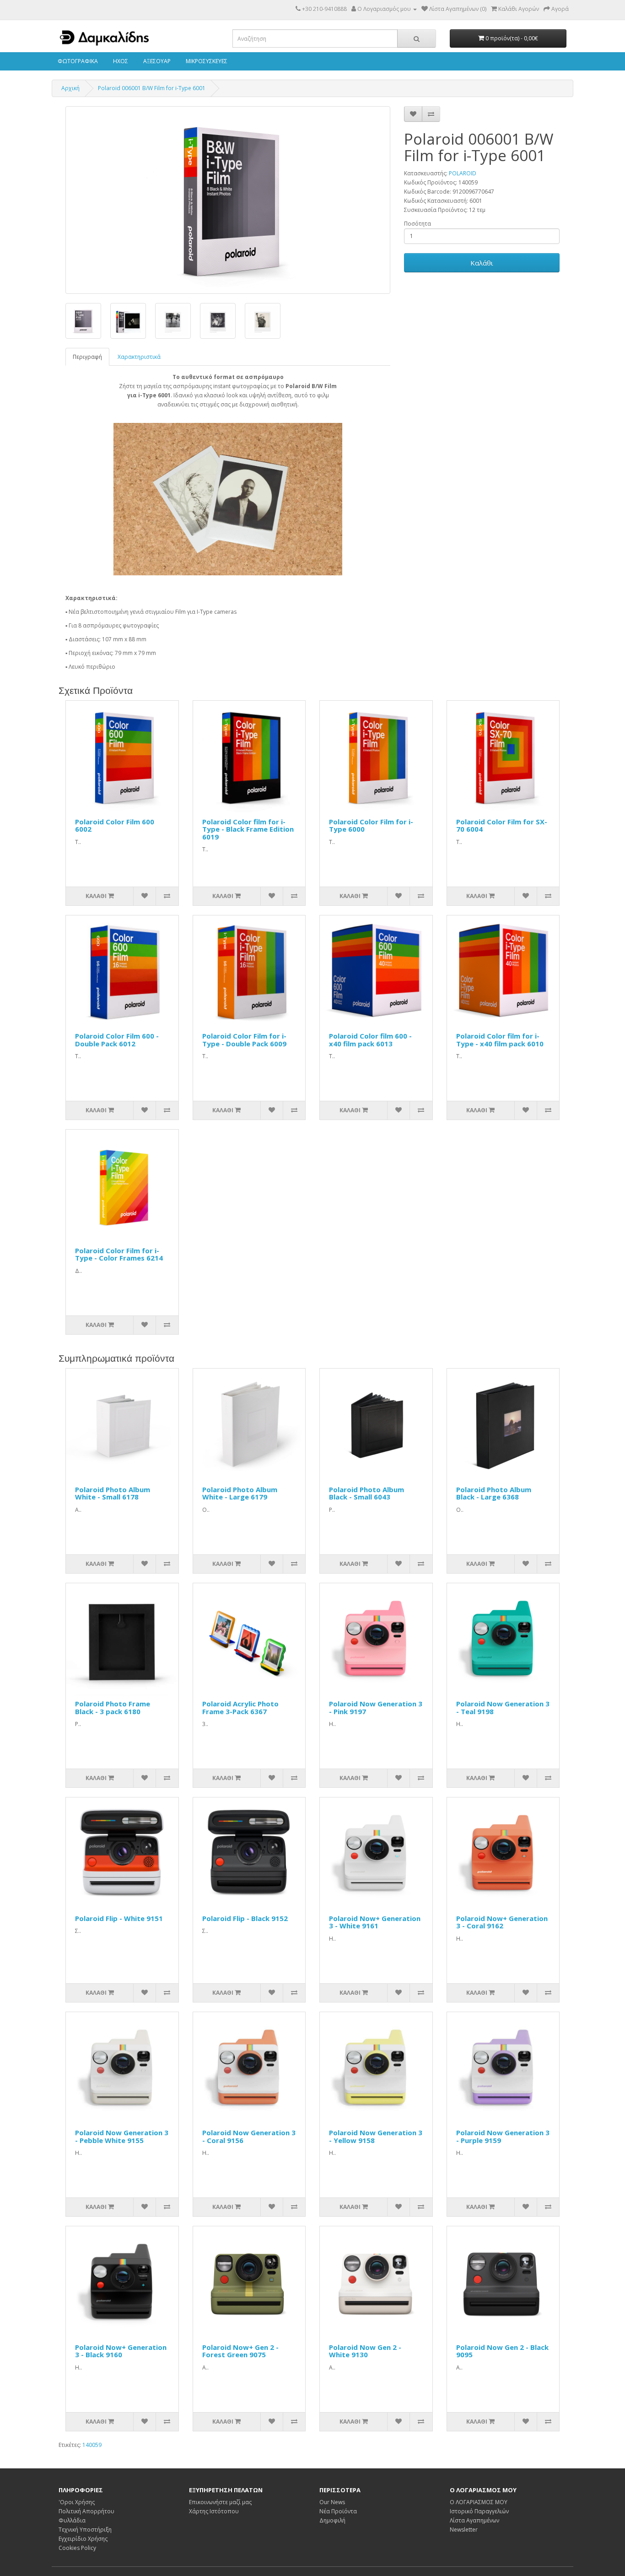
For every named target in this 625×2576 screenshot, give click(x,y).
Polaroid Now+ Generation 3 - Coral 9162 (502, 1922)
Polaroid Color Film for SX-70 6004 (502, 825)
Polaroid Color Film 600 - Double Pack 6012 (117, 1040)
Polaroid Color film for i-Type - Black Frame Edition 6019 (248, 829)
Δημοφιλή (332, 2520)
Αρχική (70, 88)
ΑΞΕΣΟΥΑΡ (156, 61)
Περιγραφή (87, 357)
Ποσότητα (418, 224)
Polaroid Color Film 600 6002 (115, 825)
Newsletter (464, 2530)
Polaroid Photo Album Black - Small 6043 (366, 1493)
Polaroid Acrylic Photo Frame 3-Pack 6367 (240, 1707)
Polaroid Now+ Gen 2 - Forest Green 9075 (240, 2351)
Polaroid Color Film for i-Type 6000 (371, 825)
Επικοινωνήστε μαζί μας (220, 2502)
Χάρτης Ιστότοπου (214, 2511)
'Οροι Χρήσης (77, 2502)
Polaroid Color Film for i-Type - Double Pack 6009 (244, 1040)
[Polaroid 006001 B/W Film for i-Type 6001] (228, 200)
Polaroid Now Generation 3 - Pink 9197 (376, 1707)
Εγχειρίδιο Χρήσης (83, 2539)
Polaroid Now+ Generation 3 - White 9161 (375, 1922)
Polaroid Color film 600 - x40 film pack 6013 (370, 1040)
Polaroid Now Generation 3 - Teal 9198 (503, 1707)
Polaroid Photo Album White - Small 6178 (113, 1493)
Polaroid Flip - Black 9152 (245, 1918)
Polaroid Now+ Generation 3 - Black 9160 (121, 2351)
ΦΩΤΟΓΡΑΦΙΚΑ (77, 61)
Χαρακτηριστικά (139, 357)
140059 (92, 2445)
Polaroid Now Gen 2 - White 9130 (365, 2351)
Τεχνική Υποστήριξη (85, 2530)
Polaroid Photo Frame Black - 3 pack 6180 (113, 1707)
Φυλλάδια (72, 2520)
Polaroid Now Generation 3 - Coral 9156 (249, 2136)
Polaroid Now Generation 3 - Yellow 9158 (376, 2136)
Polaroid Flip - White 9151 (119, 1918)
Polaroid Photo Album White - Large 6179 (240, 1493)
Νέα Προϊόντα (338, 2511)
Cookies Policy (77, 2548)
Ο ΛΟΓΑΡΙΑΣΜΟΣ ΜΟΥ (479, 2502)
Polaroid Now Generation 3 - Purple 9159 (503, 2136)
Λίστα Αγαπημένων (474, 2520)
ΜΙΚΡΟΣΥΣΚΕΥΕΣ (206, 61)
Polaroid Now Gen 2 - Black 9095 (502, 2351)
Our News (332, 2502)
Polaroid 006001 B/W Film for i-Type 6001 (152, 88)
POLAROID (463, 173)
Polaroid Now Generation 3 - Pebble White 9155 (122, 2136)
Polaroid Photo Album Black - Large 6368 (494, 1493)
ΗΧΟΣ (120, 61)
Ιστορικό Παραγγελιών (479, 2511)
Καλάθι (482, 263)
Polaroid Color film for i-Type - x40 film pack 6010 (500, 1040)
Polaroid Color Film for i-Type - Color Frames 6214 (119, 1254)
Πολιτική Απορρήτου (86, 2511)
